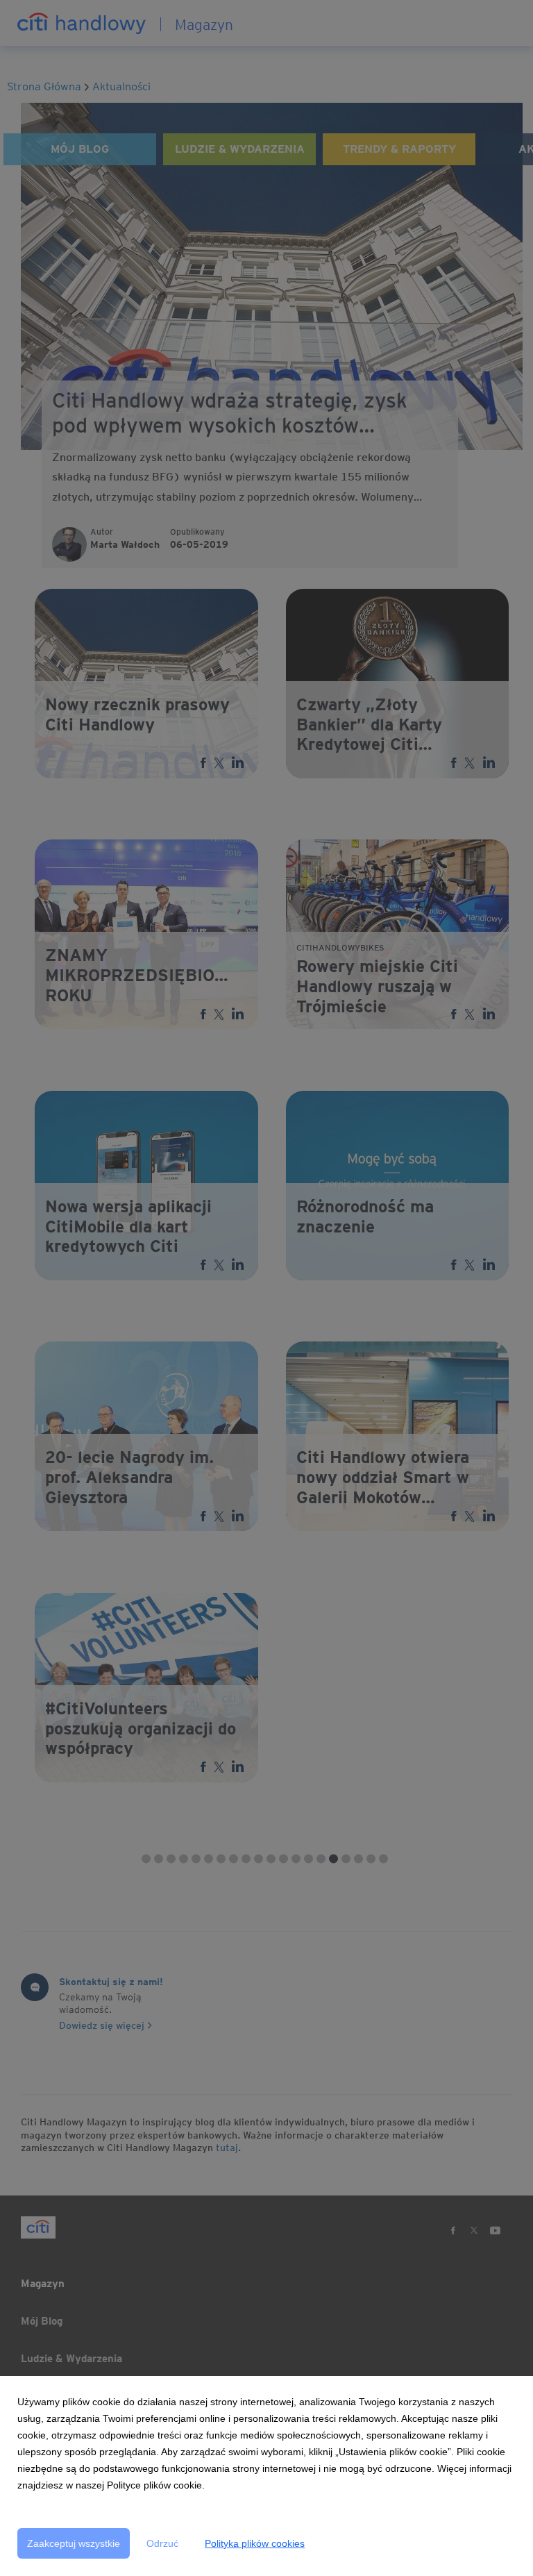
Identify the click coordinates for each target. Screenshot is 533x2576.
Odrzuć (162, 2543)
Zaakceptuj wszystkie (74, 2543)
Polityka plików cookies (255, 2543)
